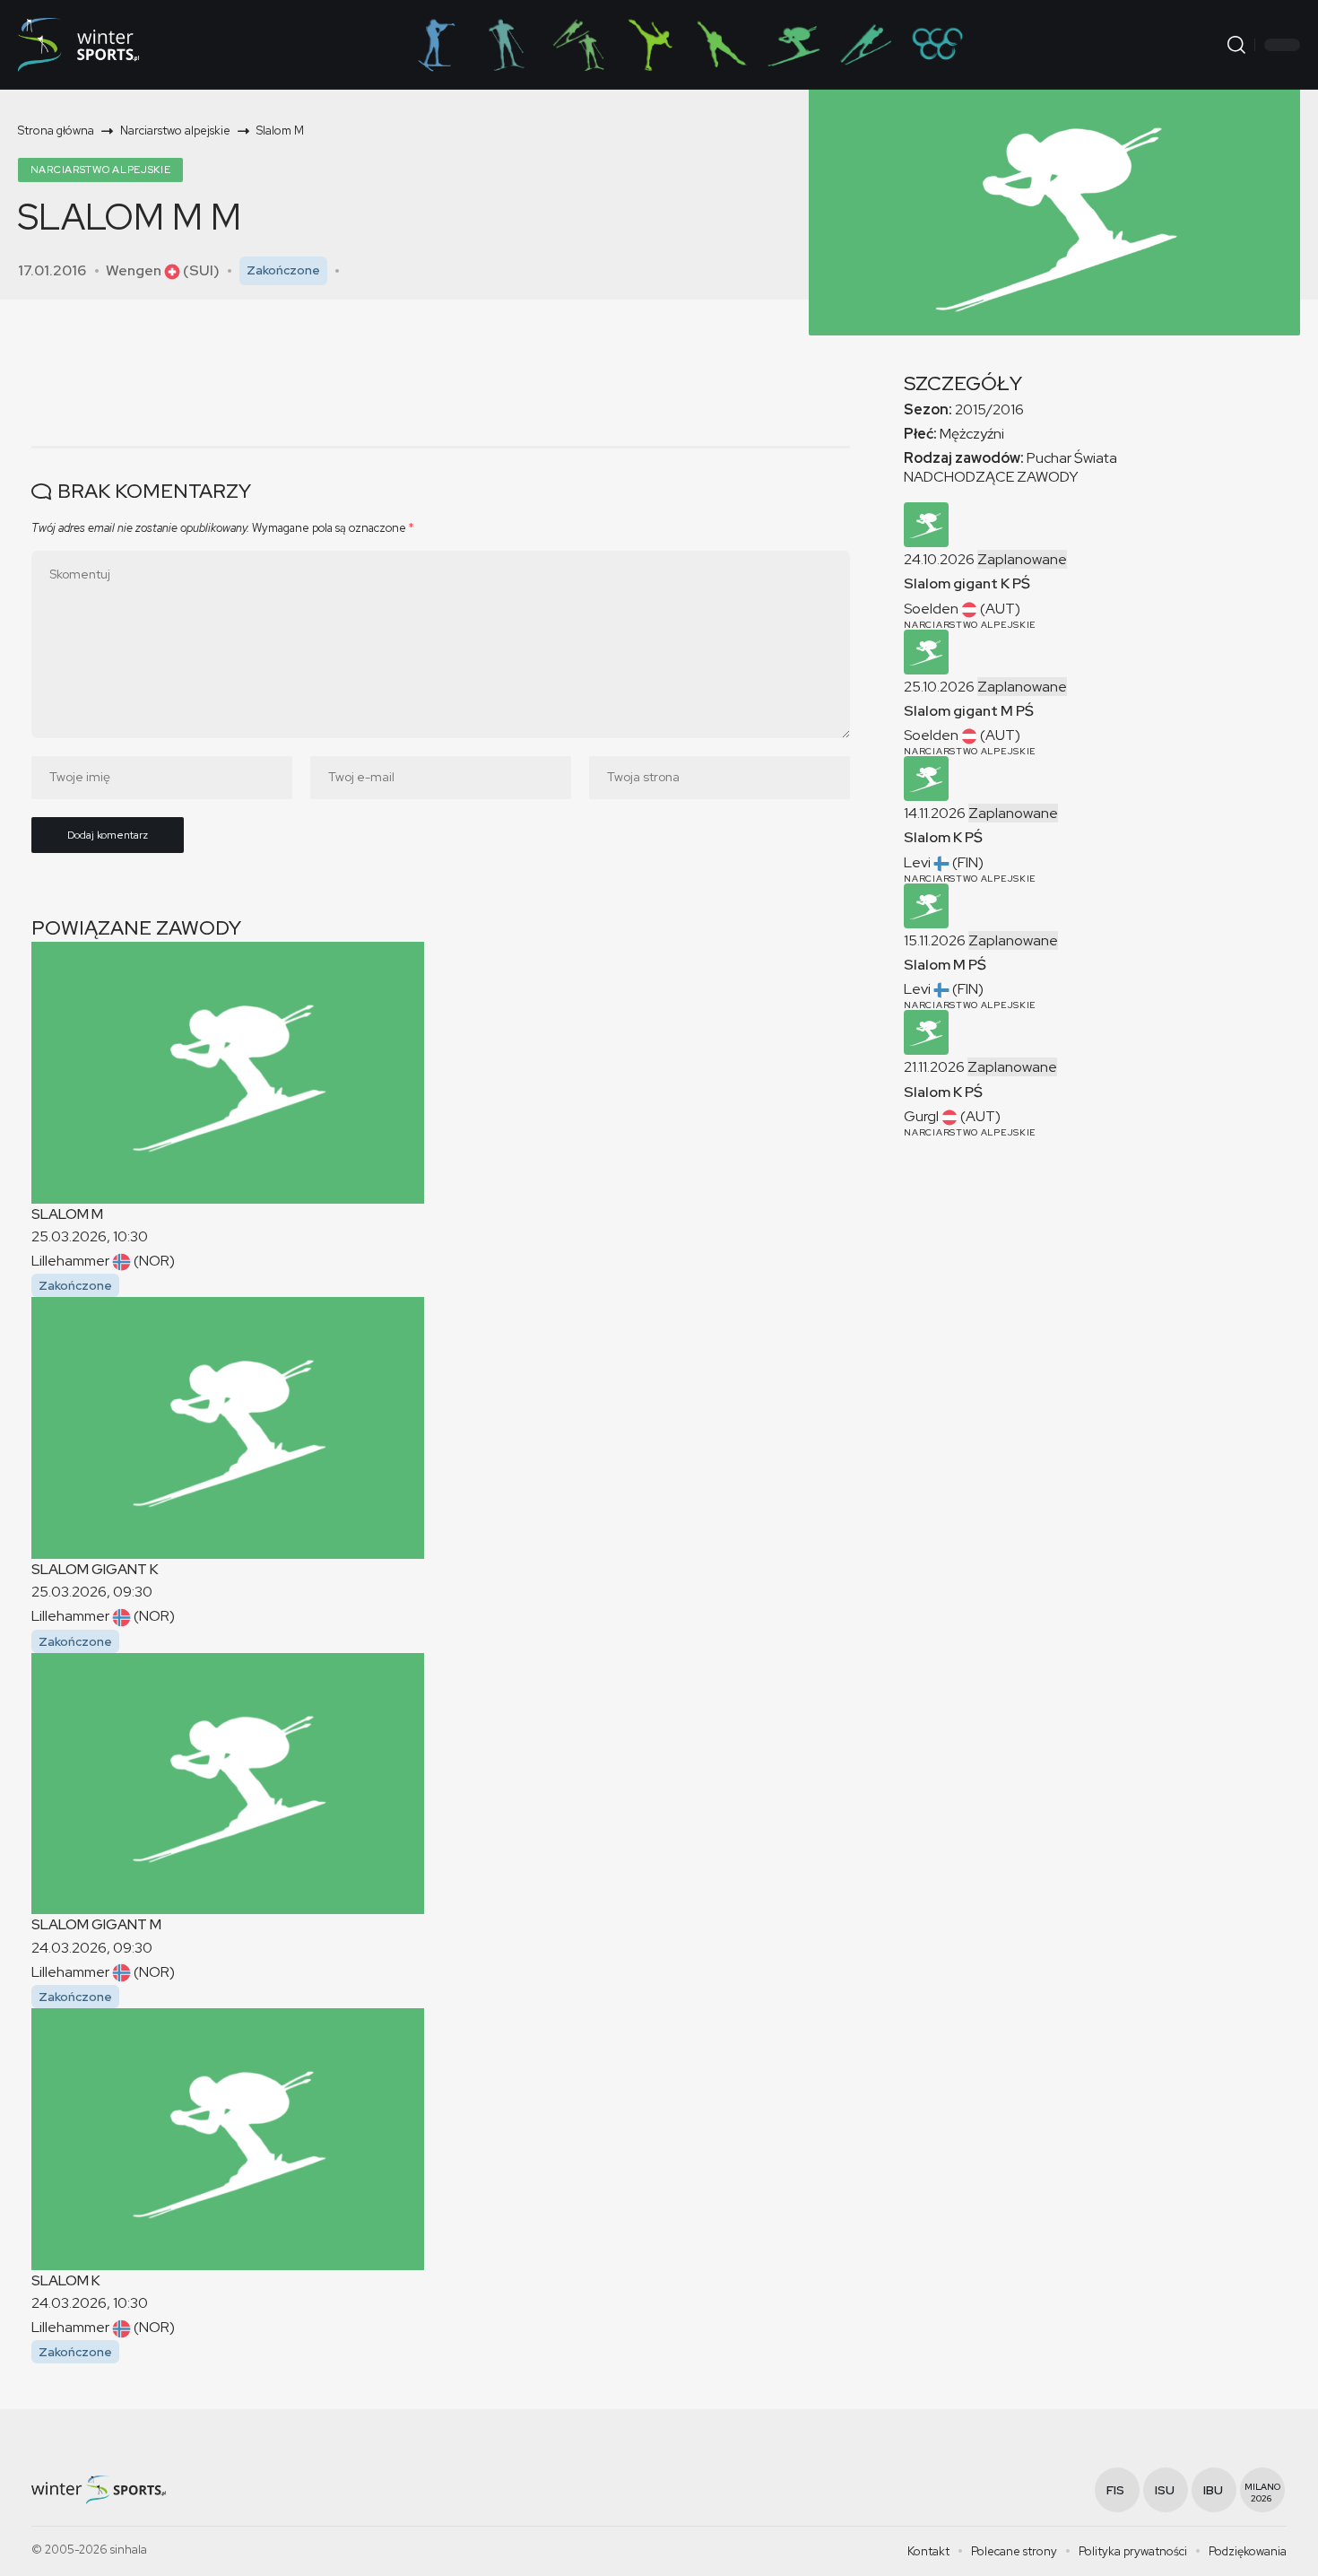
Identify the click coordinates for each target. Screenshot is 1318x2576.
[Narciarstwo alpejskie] (793, 45)
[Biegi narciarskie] (507, 45)
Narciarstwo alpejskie (101, 170)
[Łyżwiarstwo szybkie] (722, 45)
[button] (1236, 45)
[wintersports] (78, 45)
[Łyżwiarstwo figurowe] (650, 45)
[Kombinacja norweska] (578, 45)
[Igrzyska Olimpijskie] (937, 45)
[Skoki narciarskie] (865, 45)
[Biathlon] (435, 45)
